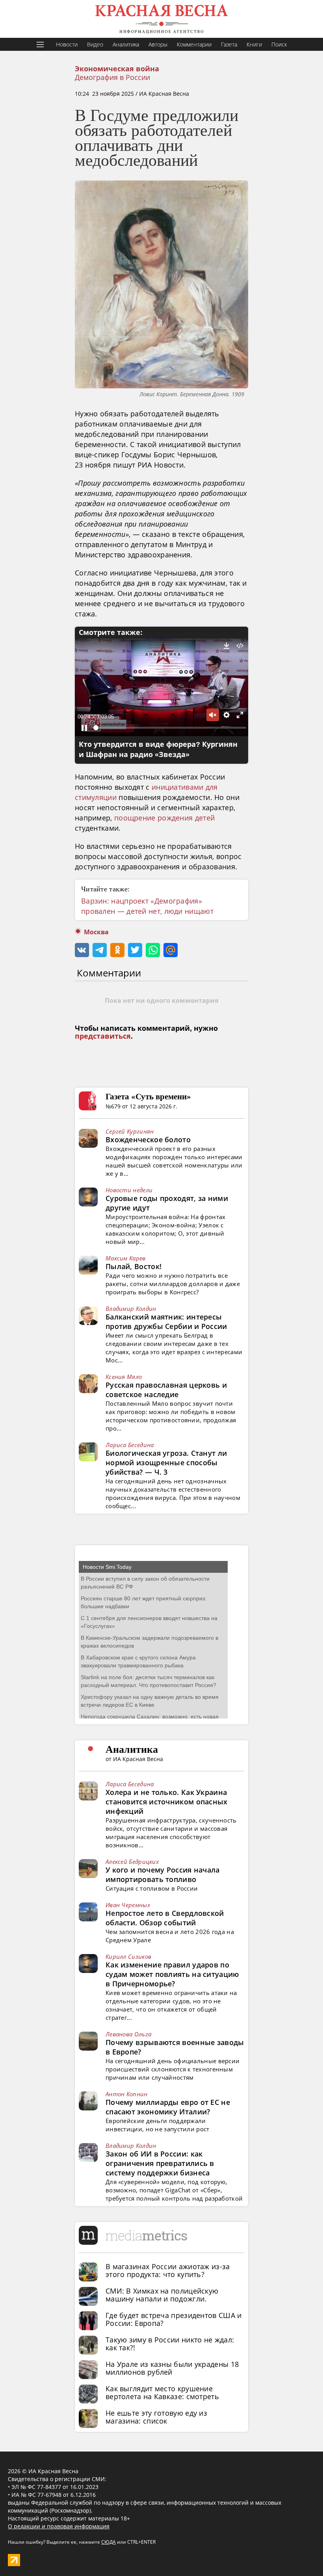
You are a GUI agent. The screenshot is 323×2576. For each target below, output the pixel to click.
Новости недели (129, 1190)
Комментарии (194, 44)
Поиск (279, 44)
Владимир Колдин (131, 1308)
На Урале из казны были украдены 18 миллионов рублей (172, 2368)
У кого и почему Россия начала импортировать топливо (163, 1874)
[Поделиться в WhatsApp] (153, 950)
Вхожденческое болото (148, 1140)
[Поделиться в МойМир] (171, 950)
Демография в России (112, 77)
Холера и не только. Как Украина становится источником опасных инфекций (167, 1802)
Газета (229, 44)
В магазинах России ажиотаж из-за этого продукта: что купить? (168, 2270)
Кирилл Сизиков (128, 1956)
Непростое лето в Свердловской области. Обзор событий (165, 1918)
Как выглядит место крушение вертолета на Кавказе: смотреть (162, 2392)
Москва (96, 932)
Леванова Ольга (128, 2034)
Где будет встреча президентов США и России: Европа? (174, 2319)
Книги (254, 44)
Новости (67, 44)
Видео (95, 44)
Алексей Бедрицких (132, 1861)
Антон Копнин (127, 2094)
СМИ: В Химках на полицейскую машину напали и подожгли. (162, 2295)
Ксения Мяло (124, 1377)
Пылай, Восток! (134, 1266)
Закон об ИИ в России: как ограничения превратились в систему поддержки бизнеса (160, 2163)
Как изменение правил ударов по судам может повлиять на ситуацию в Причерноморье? (172, 1974)
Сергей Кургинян (130, 1131)
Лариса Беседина (130, 1445)
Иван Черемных (128, 1905)
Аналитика (126, 44)
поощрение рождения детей (164, 818)
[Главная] (161, 19)
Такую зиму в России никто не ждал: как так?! (170, 2344)
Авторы (158, 44)
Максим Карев (126, 1258)
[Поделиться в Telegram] (100, 950)
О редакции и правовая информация (59, 2526)
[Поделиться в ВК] (82, 950)
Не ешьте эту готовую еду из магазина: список (156, 2417)
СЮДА (109, 2542)
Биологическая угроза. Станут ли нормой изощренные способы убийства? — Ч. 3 (166, 1462)
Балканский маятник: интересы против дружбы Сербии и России (166, 1321)
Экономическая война (117, 69)
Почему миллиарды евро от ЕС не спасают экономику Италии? (168, 2107)
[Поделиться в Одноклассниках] (117, 950)
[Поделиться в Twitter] (135, 950)
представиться (103, 1036)
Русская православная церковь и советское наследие (166, 1390)
